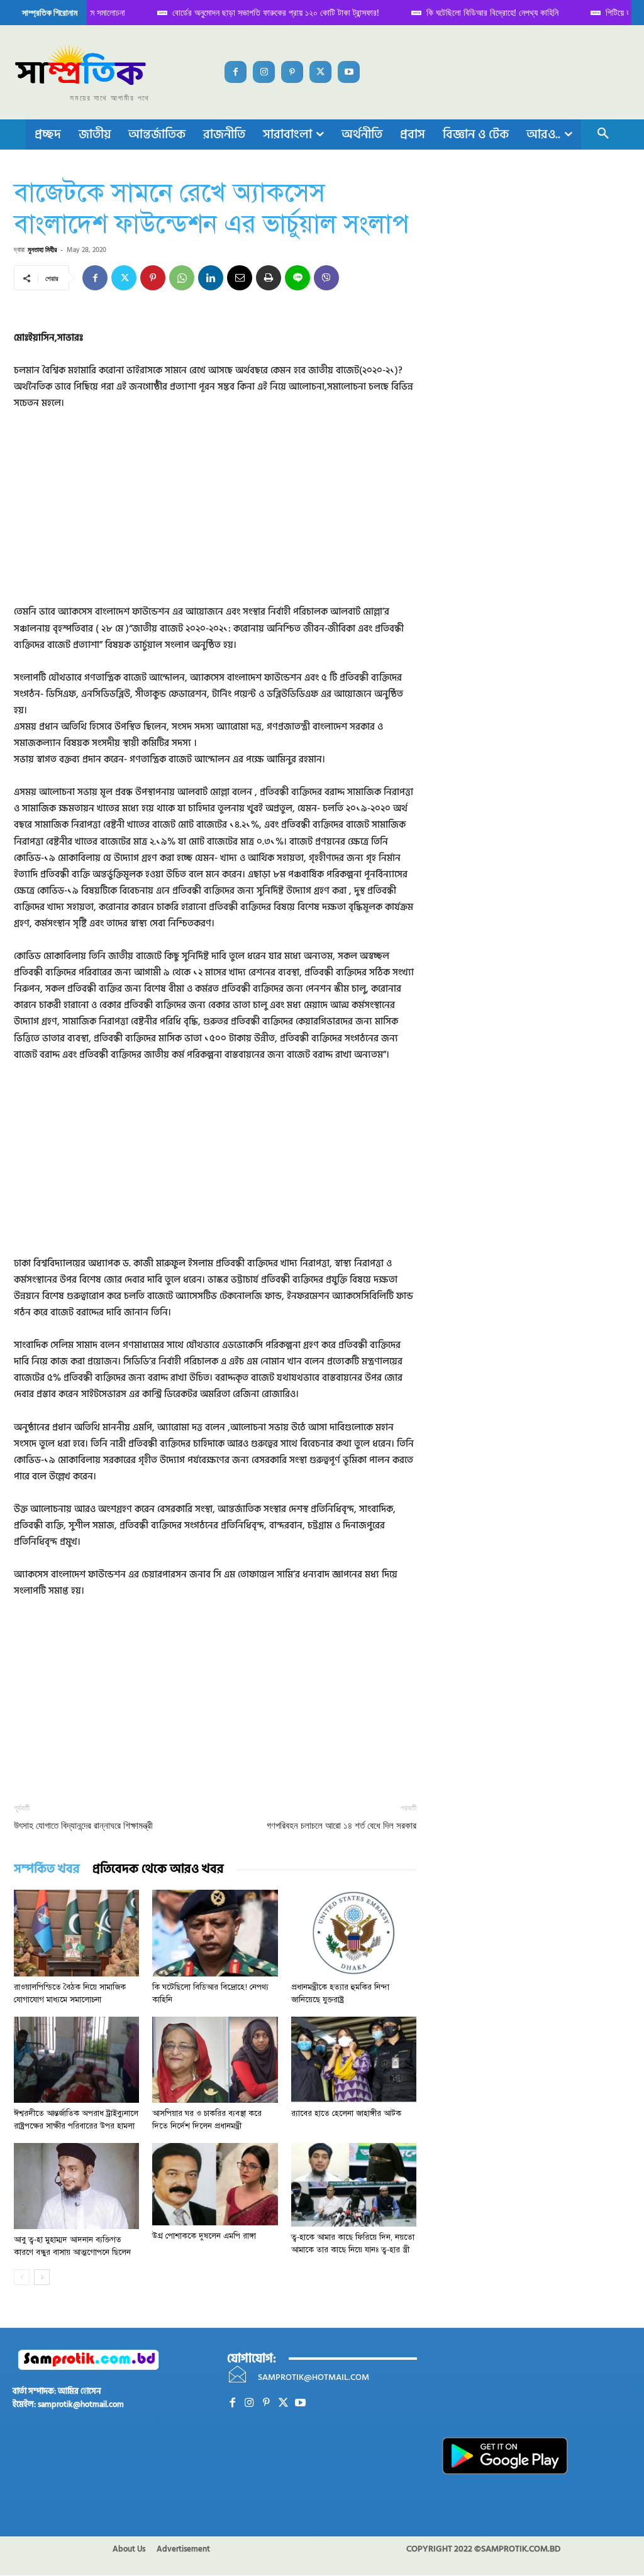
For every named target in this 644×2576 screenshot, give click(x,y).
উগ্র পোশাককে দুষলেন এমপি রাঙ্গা (204, 2236)
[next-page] (42, 2277)
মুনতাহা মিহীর (42, 249)
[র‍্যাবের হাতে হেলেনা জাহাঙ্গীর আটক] (354, 2060)
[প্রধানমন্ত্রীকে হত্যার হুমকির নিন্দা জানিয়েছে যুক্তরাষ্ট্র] (354, 1933)
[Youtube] (349, 72)
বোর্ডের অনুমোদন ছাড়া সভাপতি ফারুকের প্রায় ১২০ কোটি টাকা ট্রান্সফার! (262, 12)
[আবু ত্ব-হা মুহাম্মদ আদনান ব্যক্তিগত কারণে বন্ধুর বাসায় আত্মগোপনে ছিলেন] (76, 2186)
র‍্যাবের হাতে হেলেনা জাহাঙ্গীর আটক (346, 2113)
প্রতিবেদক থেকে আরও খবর (158, 1869)
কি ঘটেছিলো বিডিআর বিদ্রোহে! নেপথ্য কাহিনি (479, 12)
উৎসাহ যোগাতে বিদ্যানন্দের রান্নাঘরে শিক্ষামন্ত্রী (83, 1826)
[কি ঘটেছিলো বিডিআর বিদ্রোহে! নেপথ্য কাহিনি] (215, 1933)
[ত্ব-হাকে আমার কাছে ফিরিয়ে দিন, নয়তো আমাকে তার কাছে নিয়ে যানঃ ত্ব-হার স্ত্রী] (354, 2185)
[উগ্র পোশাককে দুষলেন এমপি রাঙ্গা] (215, 2184)
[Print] (269, 278)
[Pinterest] (292, 72)
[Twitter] (320, 72)
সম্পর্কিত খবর (47, 1869)
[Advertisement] (215, 516)
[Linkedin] (211, 278)
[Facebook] (236, 72)
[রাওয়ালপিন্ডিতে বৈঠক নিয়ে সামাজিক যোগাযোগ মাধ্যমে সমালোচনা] (76, 1933)
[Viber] (326, 278)
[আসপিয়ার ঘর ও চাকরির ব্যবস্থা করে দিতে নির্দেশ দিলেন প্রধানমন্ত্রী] (215, 2060)
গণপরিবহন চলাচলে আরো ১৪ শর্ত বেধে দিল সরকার (341, 1826)
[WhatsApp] (182, 278)
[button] (603, 134)
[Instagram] (264, 72)
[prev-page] (22, 2277)
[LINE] (297, 278)
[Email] (240, 278)
